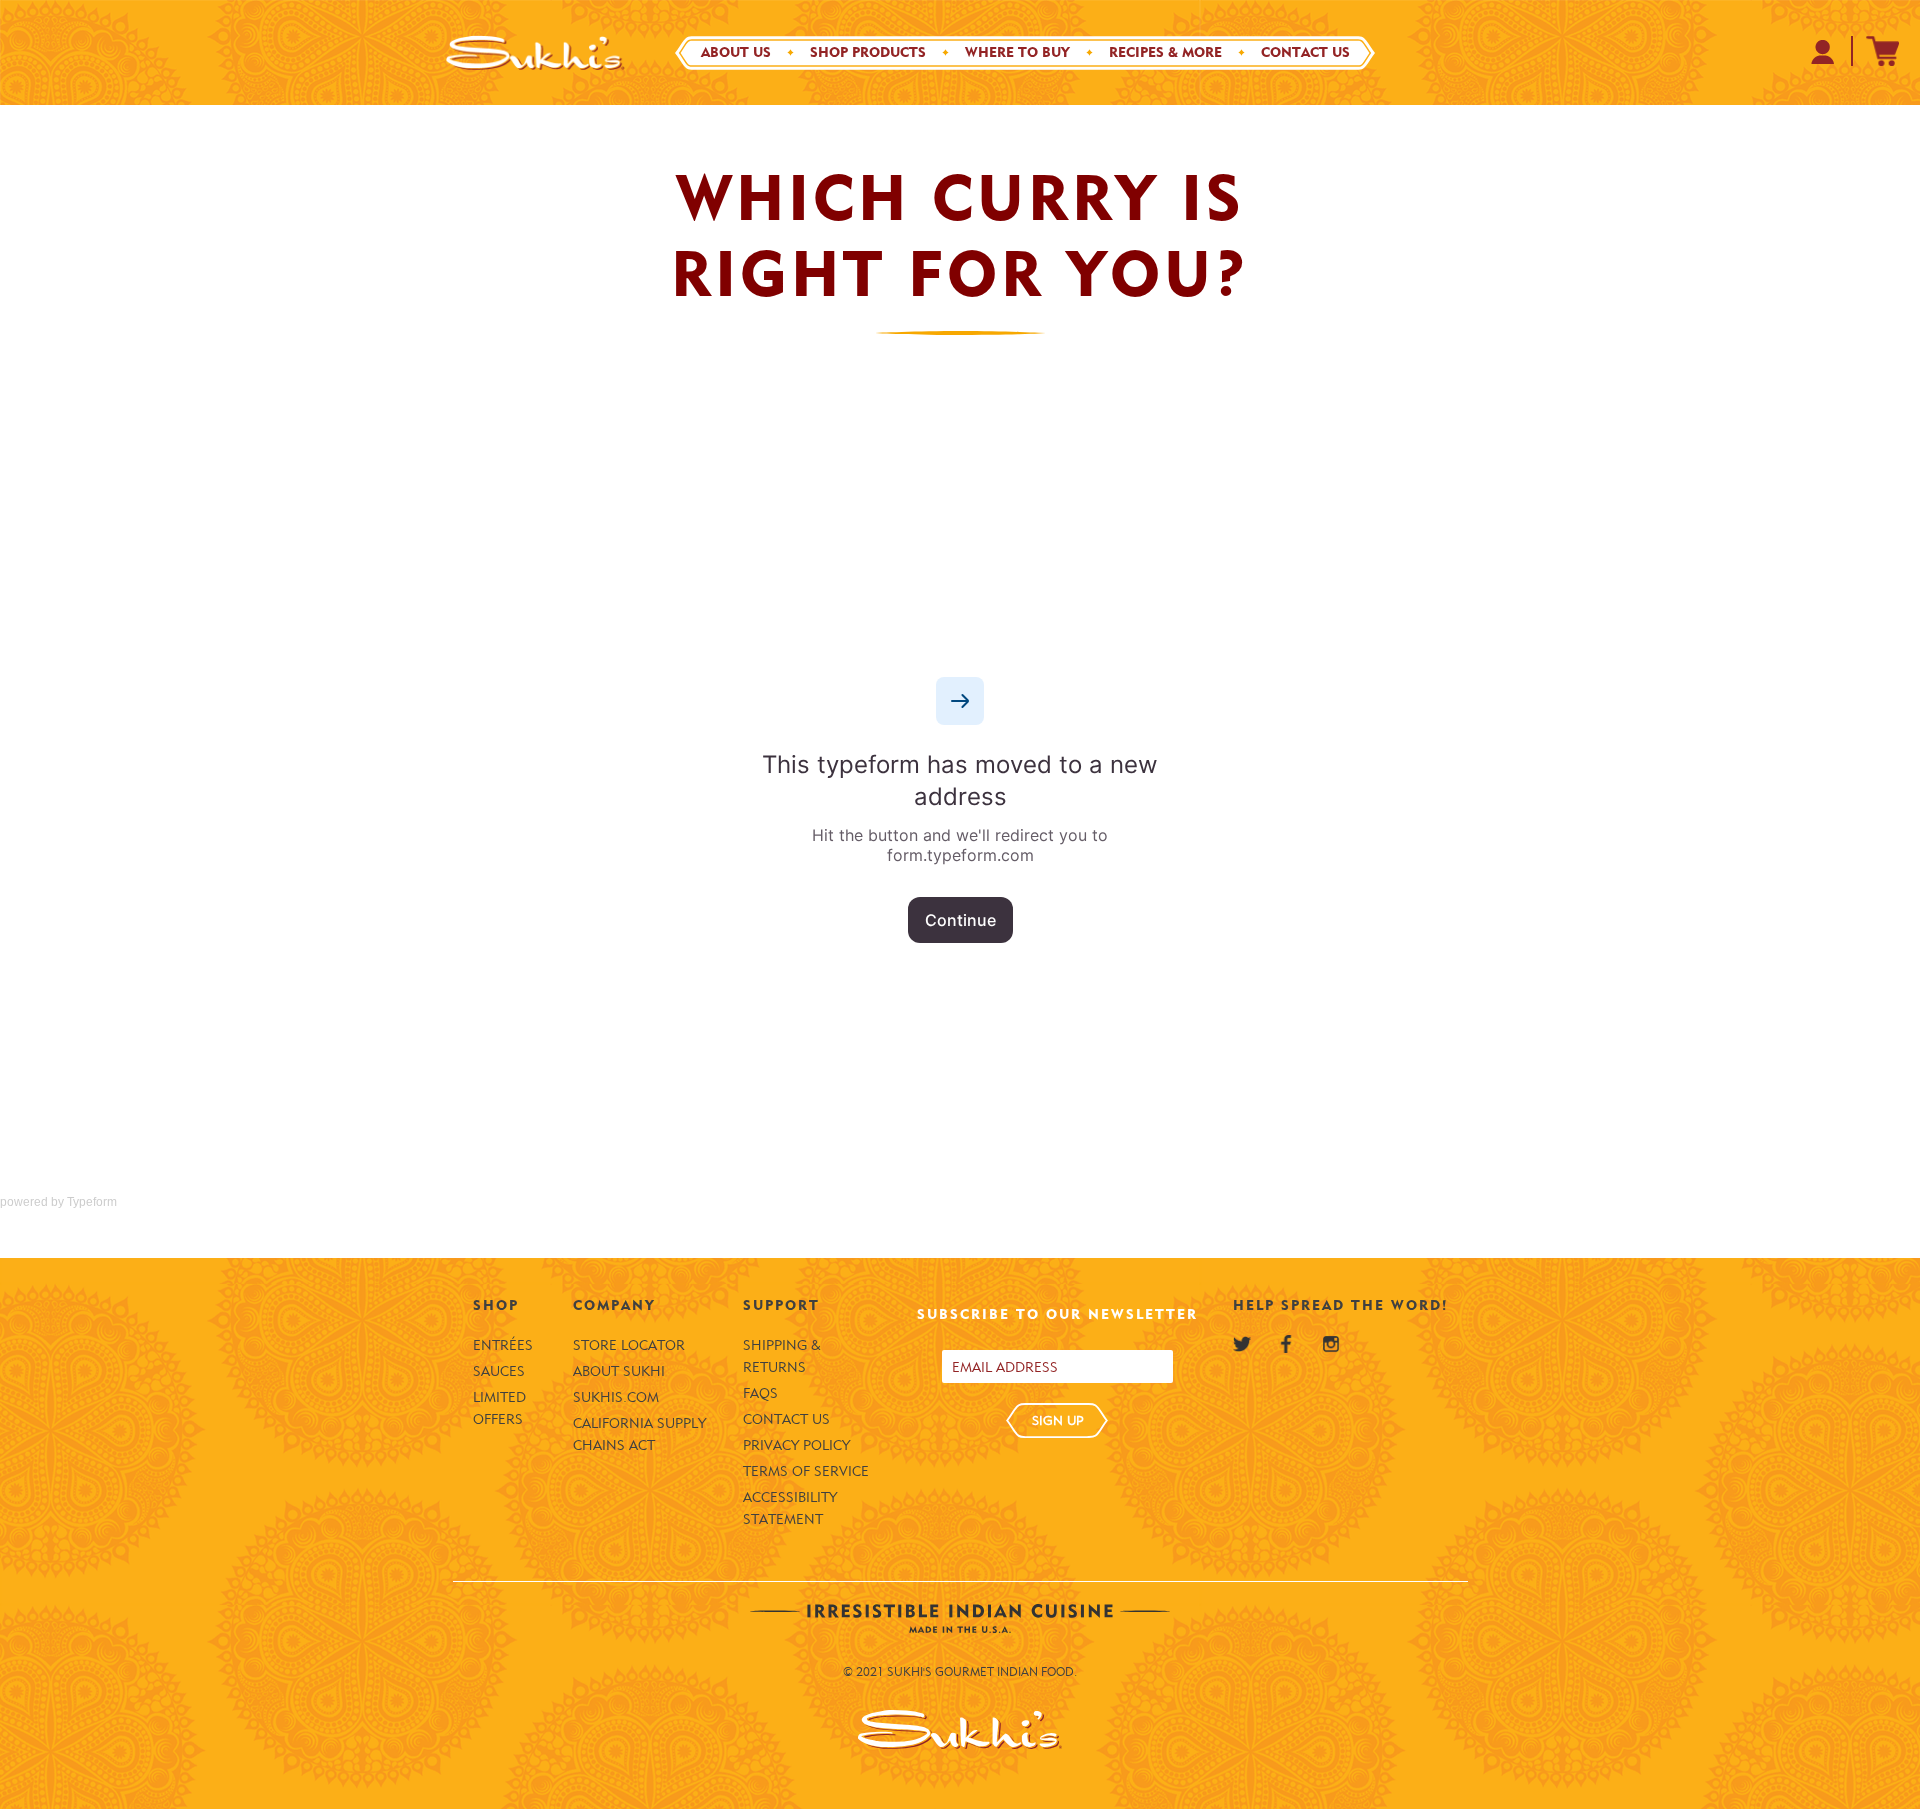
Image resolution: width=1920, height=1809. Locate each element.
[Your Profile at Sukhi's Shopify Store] (1823, 51)
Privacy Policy (796, 1445)
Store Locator (629, 1345)
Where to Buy (1017, 52)
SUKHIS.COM (616, 1397)
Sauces (499, 1371)
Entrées (503, 1345)
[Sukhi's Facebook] (1286, 1344)
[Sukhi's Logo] (535, 52)
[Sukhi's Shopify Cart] (1883, 51)
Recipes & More (1165, 52)
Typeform (92, 1202)
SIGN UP (1057, 1420)
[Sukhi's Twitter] (1242, 1344)
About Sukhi (619, 1371)
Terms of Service (806, 1471)
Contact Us (1305, 52)
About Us (736, 52)
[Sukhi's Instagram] (1331, 1344)
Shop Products (868, 52)
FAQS (760, 1393)
